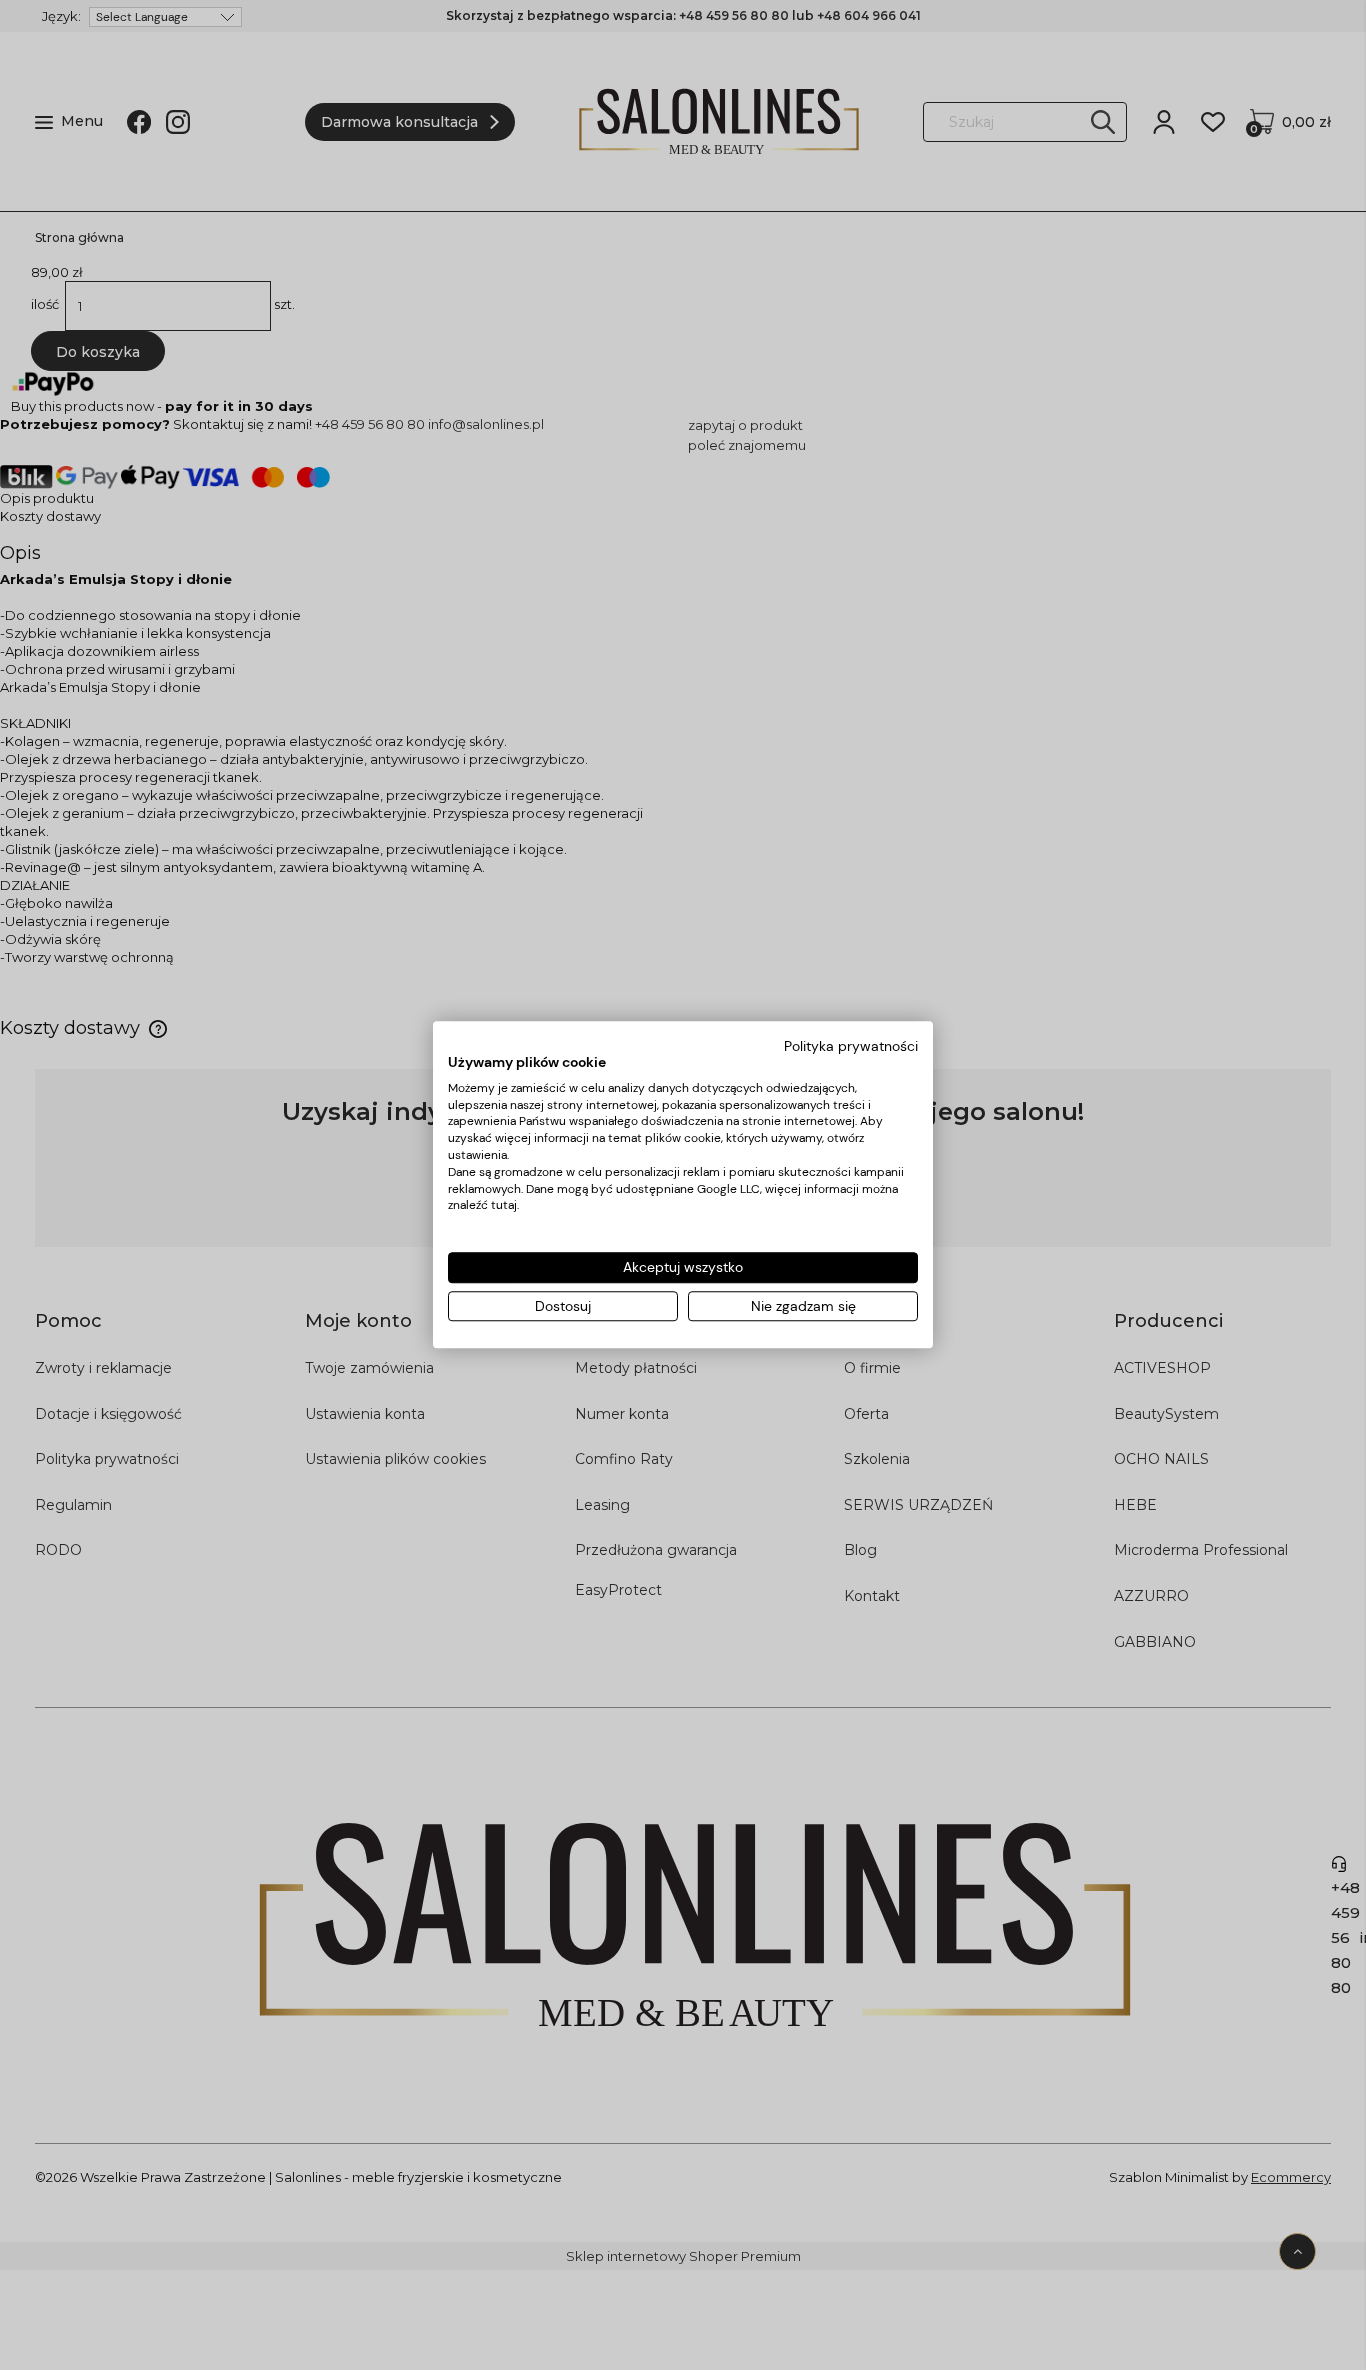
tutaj (504, 1206)
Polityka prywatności (851, 1046)
